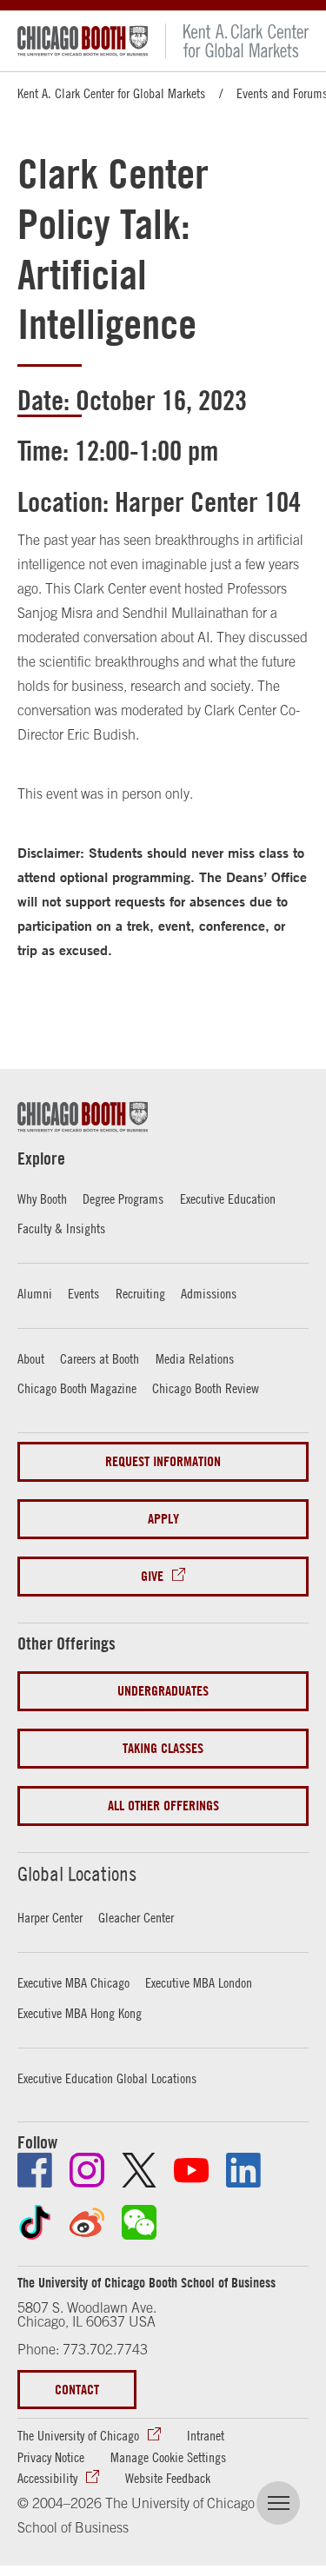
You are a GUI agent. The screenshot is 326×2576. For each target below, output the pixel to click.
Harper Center (50, 1917)
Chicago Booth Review (206, 1388)
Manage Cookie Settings (168, 2457)
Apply (163, 1519)
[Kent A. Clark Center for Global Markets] (237, 41)
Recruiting (140, 1293)
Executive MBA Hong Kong (80, 2013)
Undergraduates (163, 1691)
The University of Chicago (78, 2435)
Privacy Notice (51, 2457)
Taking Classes (163, 1748)
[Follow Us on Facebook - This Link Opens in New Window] (35, 2170)
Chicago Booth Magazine (77, 1388)
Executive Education (228, 1198)
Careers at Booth (100, 1358)
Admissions (209, 1293)
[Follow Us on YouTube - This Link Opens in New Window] (191, 2170)
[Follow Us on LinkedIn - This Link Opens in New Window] (243, 2170)
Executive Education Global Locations (107, 2078)
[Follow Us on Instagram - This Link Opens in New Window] (87, 2170)
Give (152, 1576)
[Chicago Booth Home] (83, 41)
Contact (77, 2390)
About (31, 1358)
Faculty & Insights (61, 1228)
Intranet (206, 2435)
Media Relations (195, 1358)
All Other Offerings (163, 1806)
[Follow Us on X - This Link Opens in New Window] (139, 2170)
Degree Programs (123, 1198)
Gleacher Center (136, 1917)
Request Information (163, 1461)
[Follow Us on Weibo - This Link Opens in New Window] (87, 2222)
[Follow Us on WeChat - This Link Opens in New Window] (139, 2222)
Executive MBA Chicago (73, 1982)
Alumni (35, 1293)
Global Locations (77, 1874)
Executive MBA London (199, 1982)
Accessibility (47, 2478)
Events (83, 1293)
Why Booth (42, 1198)
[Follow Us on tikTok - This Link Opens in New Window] (35, 2222)
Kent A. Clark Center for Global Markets (111, 93)
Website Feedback (168, 2478)
